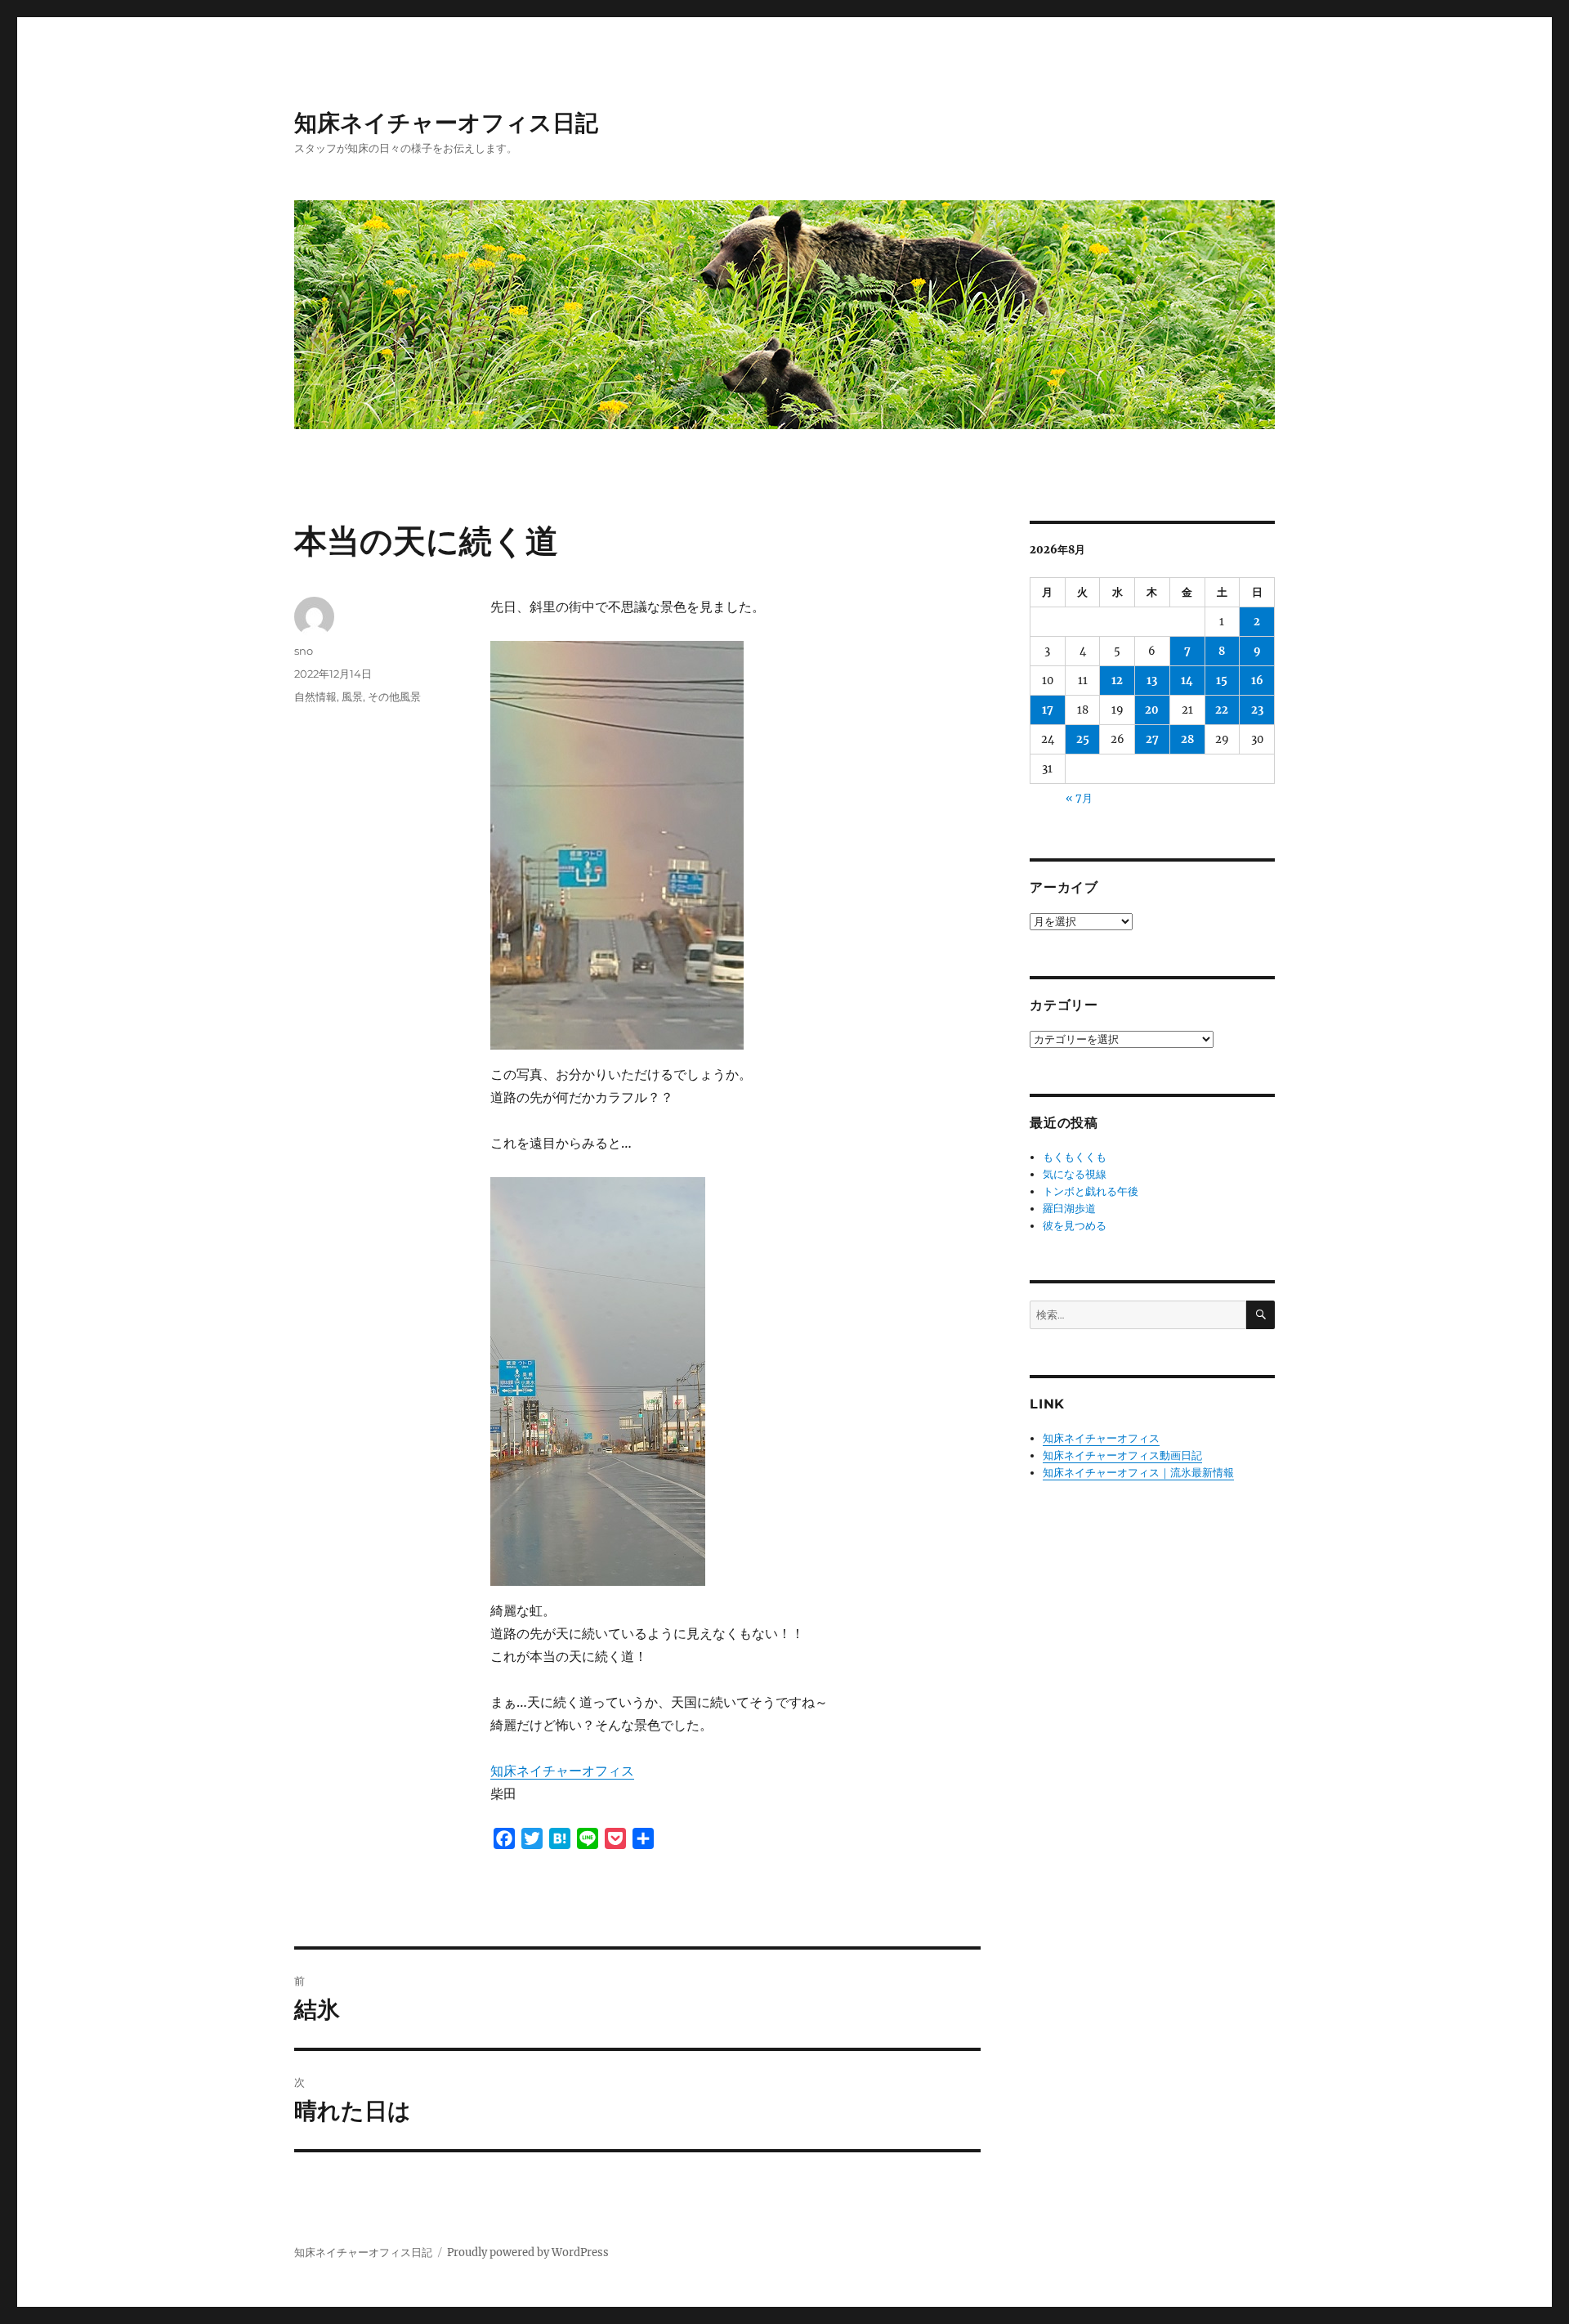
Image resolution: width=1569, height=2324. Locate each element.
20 (1152, 710)
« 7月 (1079, 798)
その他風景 (394, 696)
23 (1257, 710)
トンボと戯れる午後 (1091, 1191)
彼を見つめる (1075, 1226)
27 (1152, 739)
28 (1187, 739)
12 (1117, 681)
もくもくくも (1075, 1157)
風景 (352, 696)
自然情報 (315, 696)
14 (1187, 681)
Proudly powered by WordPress (528, 2252)
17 (1048, 710)
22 (1222, 710)
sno (304, 651)
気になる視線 (1075, 1174)
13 (1152, 681)
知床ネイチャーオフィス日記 (446, 123)
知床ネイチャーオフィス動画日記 (1122, 1455)
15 (1222, 681)
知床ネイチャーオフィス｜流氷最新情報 (1138, 1473)
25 (1083, 739)
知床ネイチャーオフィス (562, 1771)
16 (1257, 681)
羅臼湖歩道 (1069, 1209)
